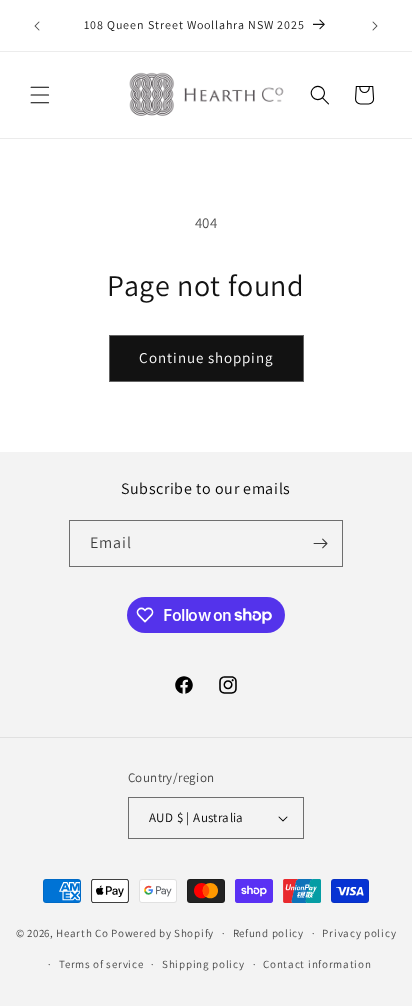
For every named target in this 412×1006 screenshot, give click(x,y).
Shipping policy (203, 964)
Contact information (317, 964)
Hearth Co (82, 933)
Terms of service (101, 964)
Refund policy (268, 933)
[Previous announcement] (37, 26)
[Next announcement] (375, 26)
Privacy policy (359, 933)
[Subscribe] (320, 543)
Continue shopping (206, 357)
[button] (40, 95)
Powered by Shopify (162, 933)
